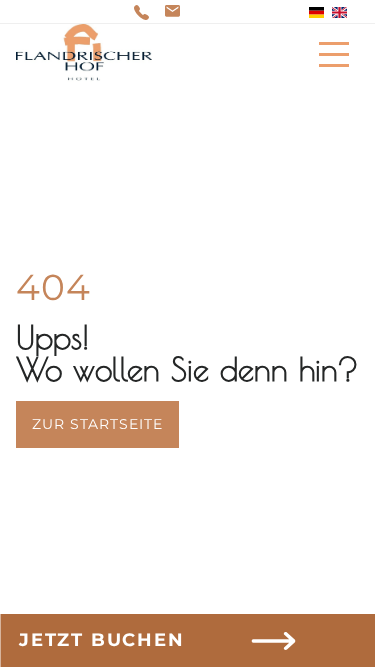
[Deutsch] (316, 12)
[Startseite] (84, 54)
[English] (339, 12)
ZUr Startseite (97, 424)
